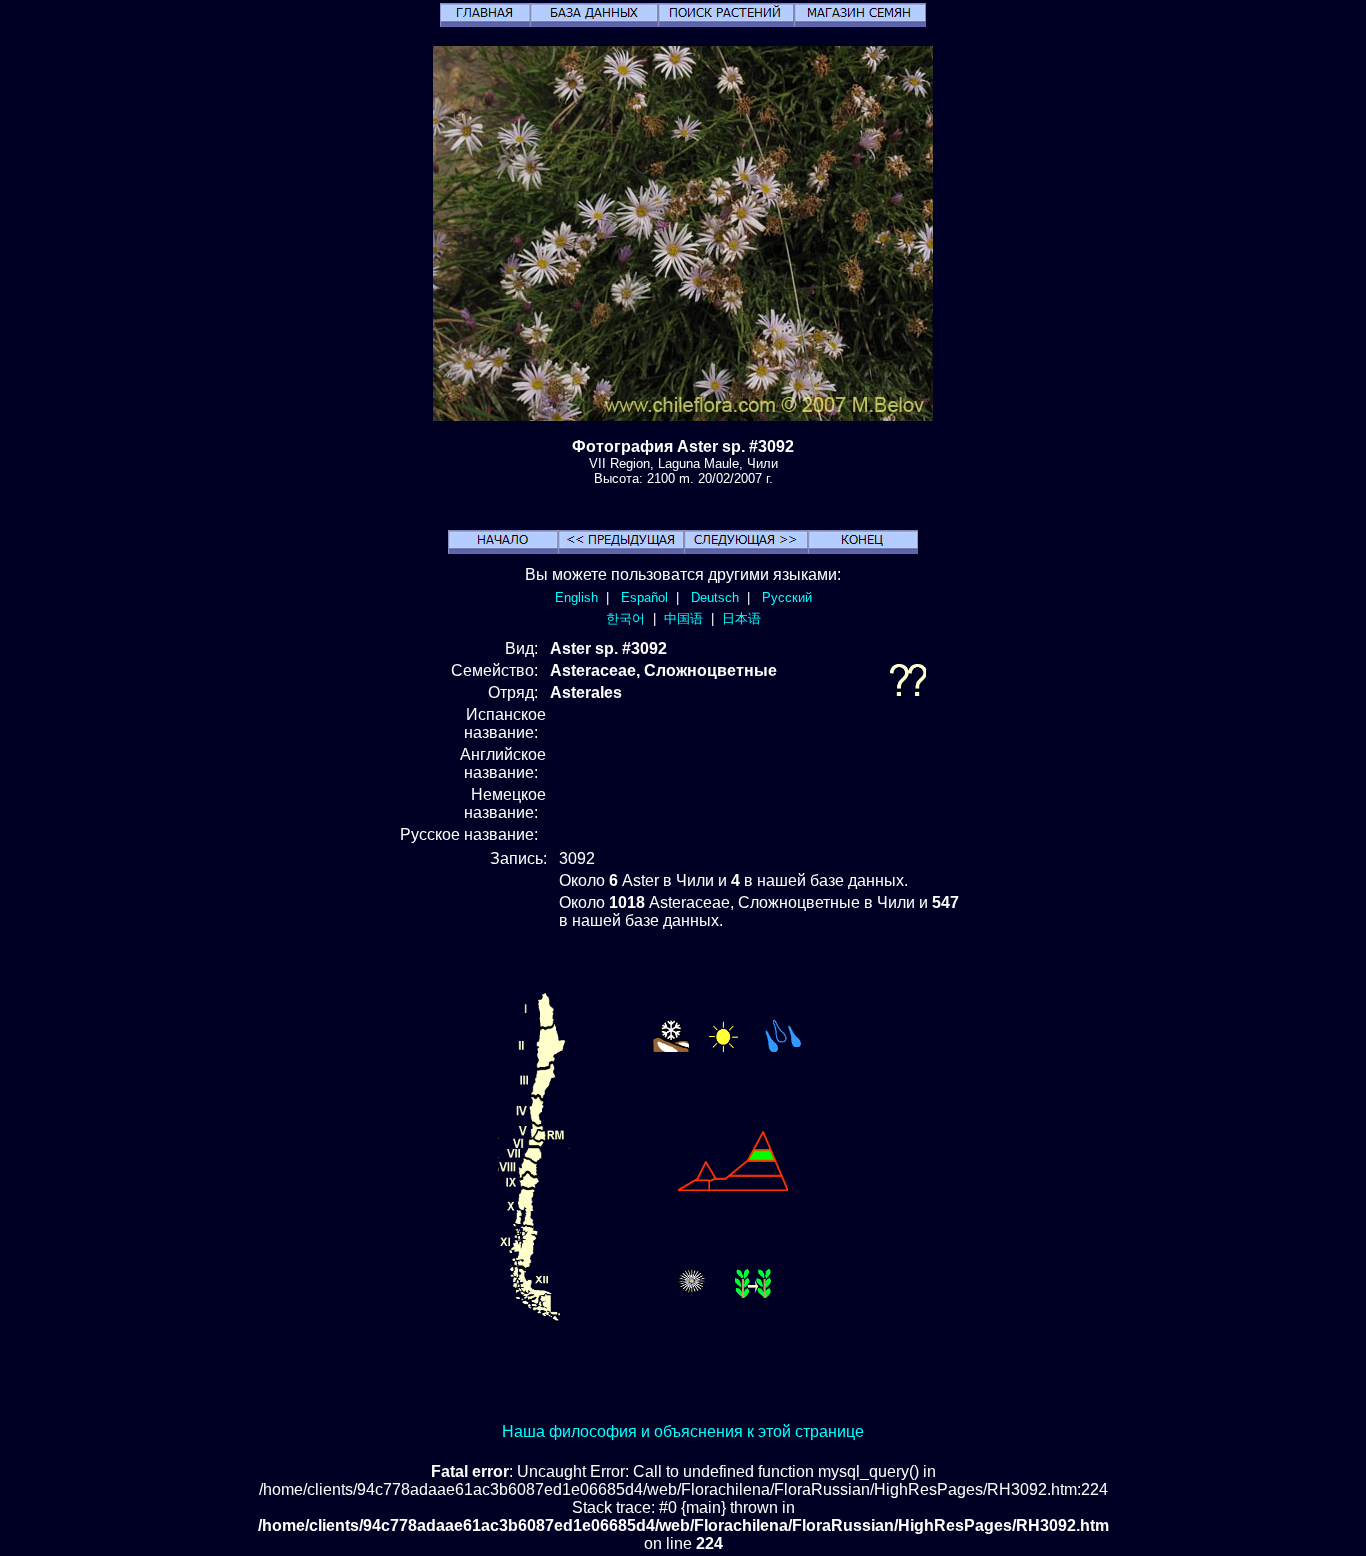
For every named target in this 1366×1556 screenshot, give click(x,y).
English (576, 597)
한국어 (625, 618)
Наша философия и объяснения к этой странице (683, 1431)
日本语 (741, 618)
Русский (787, 597)
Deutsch (715, 597)
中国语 (683, 618)
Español (644, 597)
